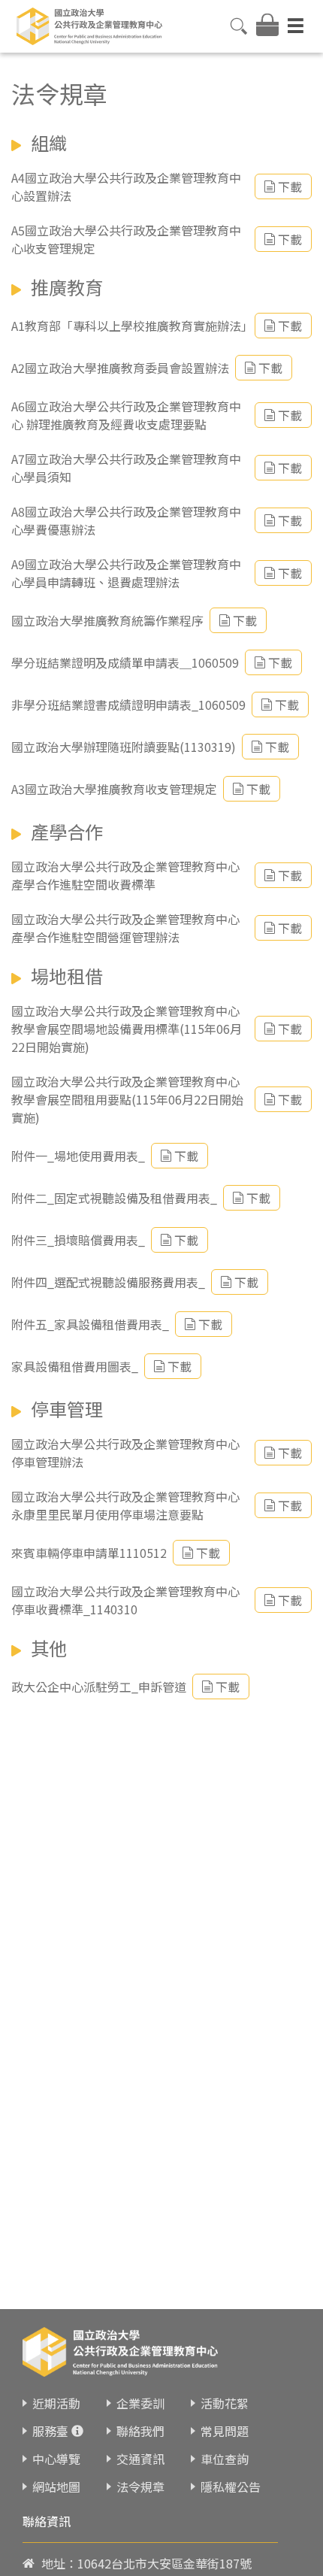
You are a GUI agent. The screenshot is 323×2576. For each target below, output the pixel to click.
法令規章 (140, 2487)
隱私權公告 (231, 2487)
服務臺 (50, 2431)
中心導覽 (56, 2459)
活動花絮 (225, 2403)
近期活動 (56, 2403)
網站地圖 (56, 2487)
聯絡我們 (140, 2431)
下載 (290, 186)
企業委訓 (140, 2403)
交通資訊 (140, 2459)
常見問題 (225, 2431)
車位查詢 (225, 2459)
